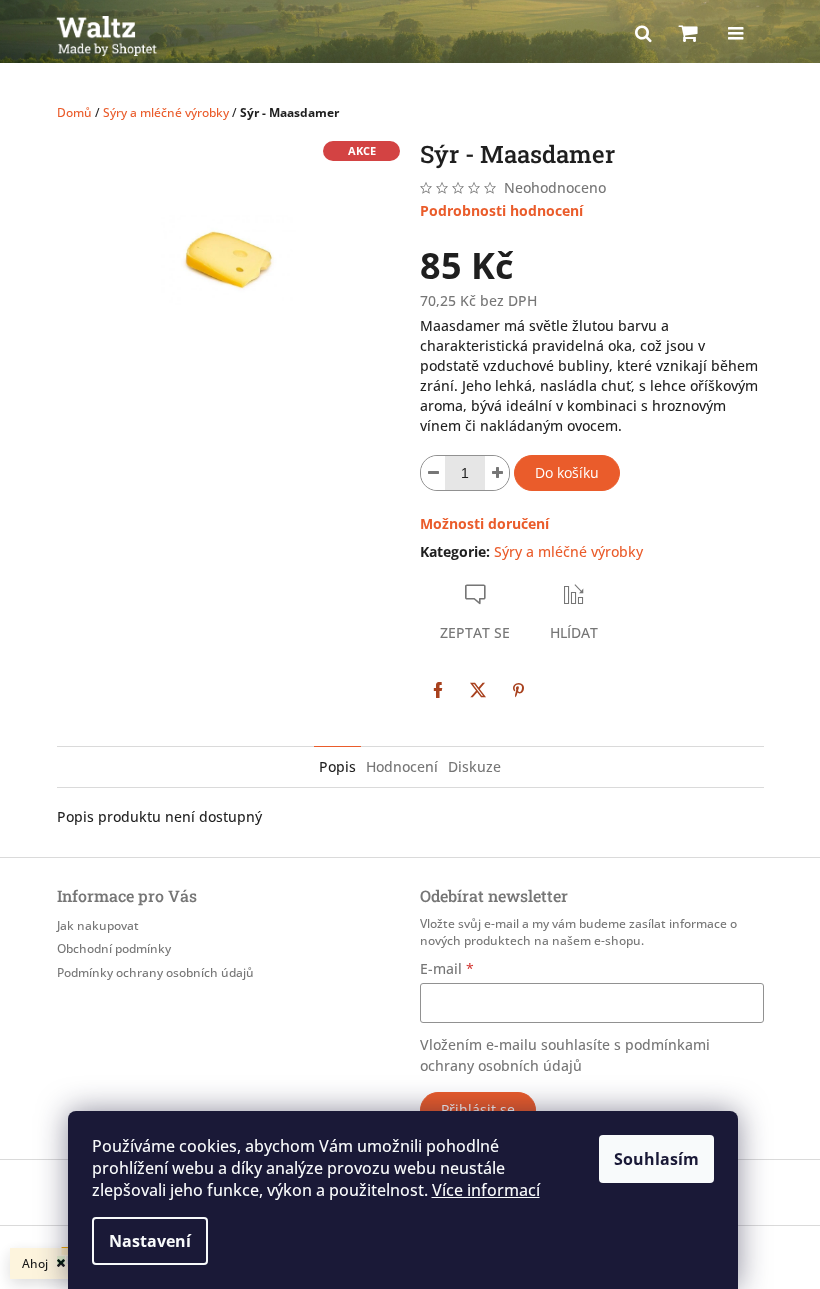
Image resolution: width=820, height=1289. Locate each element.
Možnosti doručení (484, 523)
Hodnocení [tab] (402, 766)
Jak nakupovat (98, 925)
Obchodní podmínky (114, 948)
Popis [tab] (337, 766)
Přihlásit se (478, 1109)
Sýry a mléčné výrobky (568, 551)
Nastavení (150, 1241)
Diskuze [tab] (474, 766)
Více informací (486, 1190)
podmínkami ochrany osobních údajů (565, 1054)
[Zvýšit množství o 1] (497, 473)
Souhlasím (656, 1159)
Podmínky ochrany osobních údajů (155, 972)
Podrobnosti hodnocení (501, 210)
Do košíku (567, 472)
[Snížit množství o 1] (433, 473)
